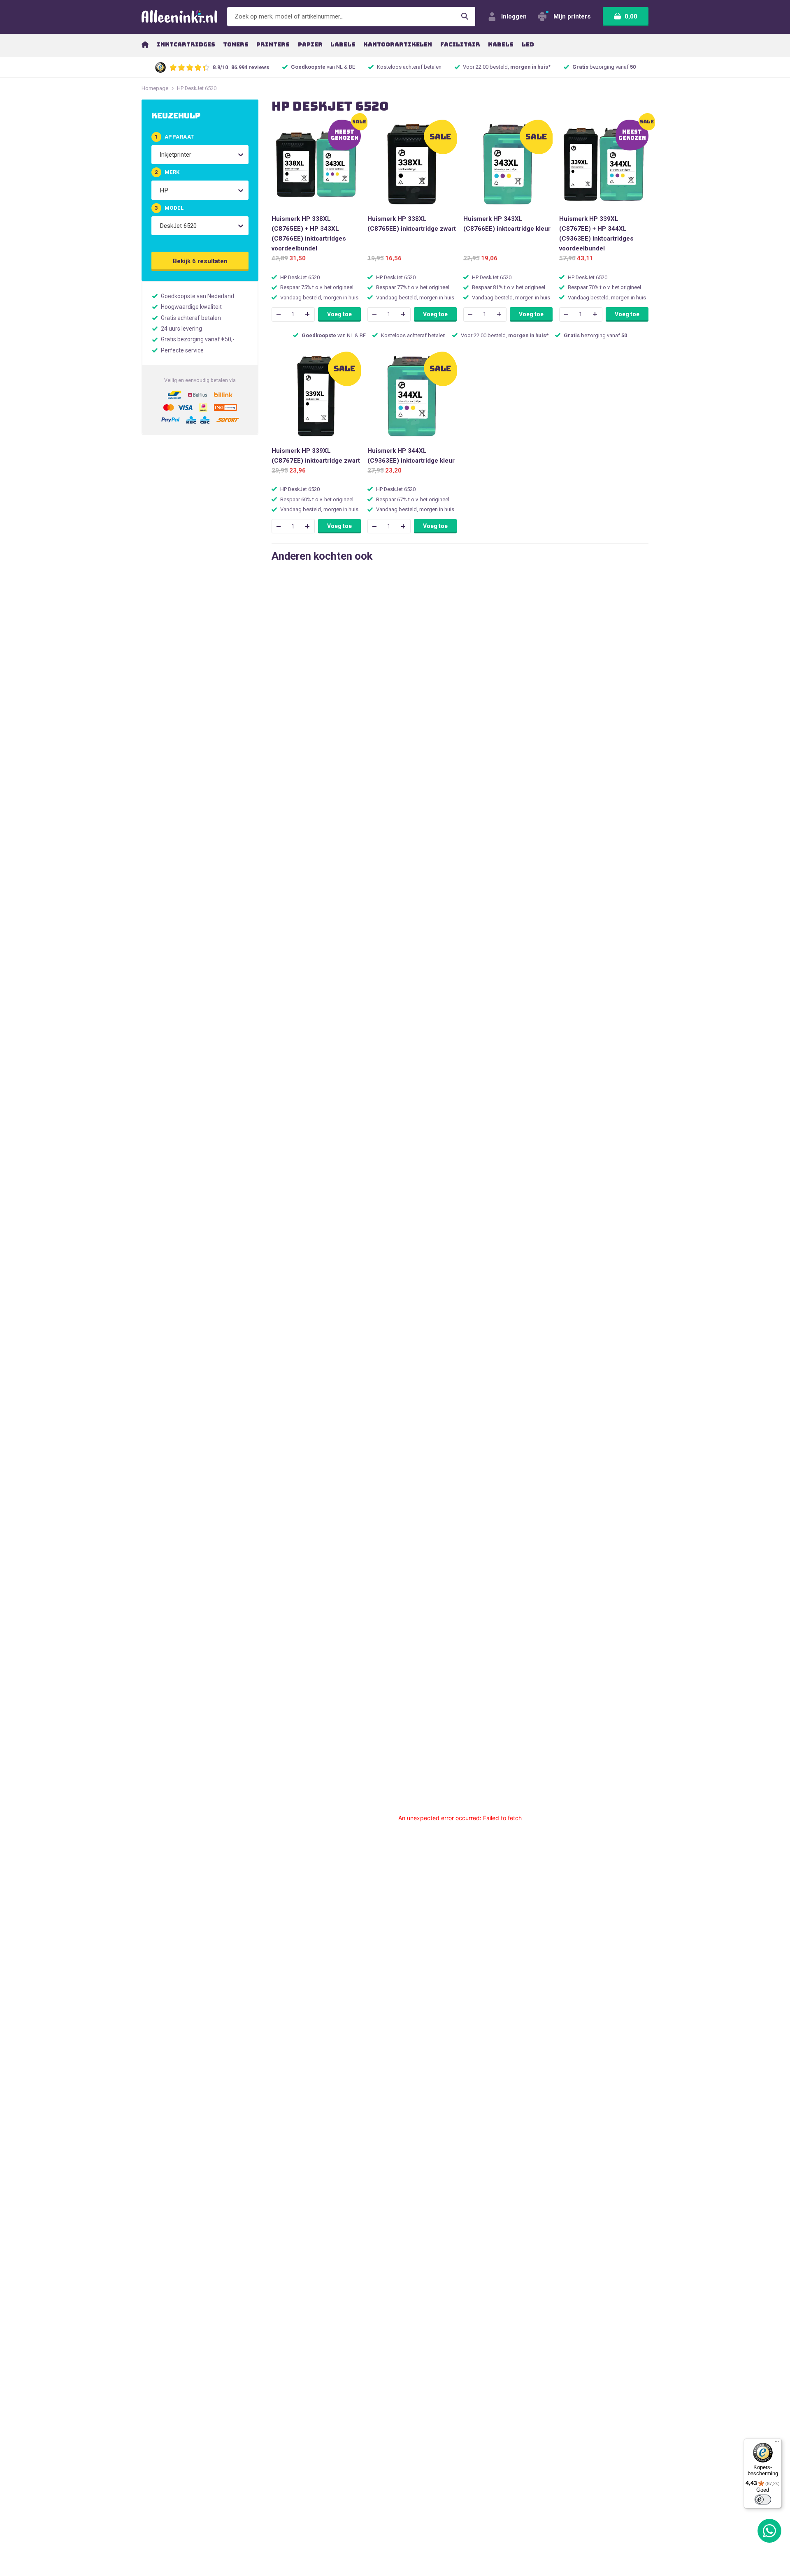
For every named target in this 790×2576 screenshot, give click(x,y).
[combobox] (160, 155)
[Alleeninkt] (179, 17)
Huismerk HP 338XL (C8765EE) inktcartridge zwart (412, 224)
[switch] (763, 2500)
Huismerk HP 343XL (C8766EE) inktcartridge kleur (507, 224)
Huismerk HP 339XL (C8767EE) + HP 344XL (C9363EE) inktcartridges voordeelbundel (596, 234)
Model (169, 208)
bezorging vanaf (604, 67)
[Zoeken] (465, 17)
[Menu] (777, 2443)
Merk (167, 172)
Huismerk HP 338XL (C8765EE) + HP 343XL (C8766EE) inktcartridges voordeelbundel (309, 234)
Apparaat (174, 137)
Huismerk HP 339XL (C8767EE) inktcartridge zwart (316, 456)
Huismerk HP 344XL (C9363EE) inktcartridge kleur (411, 456)
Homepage (155, 88)
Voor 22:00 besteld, (507, 67)
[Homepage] (145, 44)
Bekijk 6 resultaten (200, 261)
